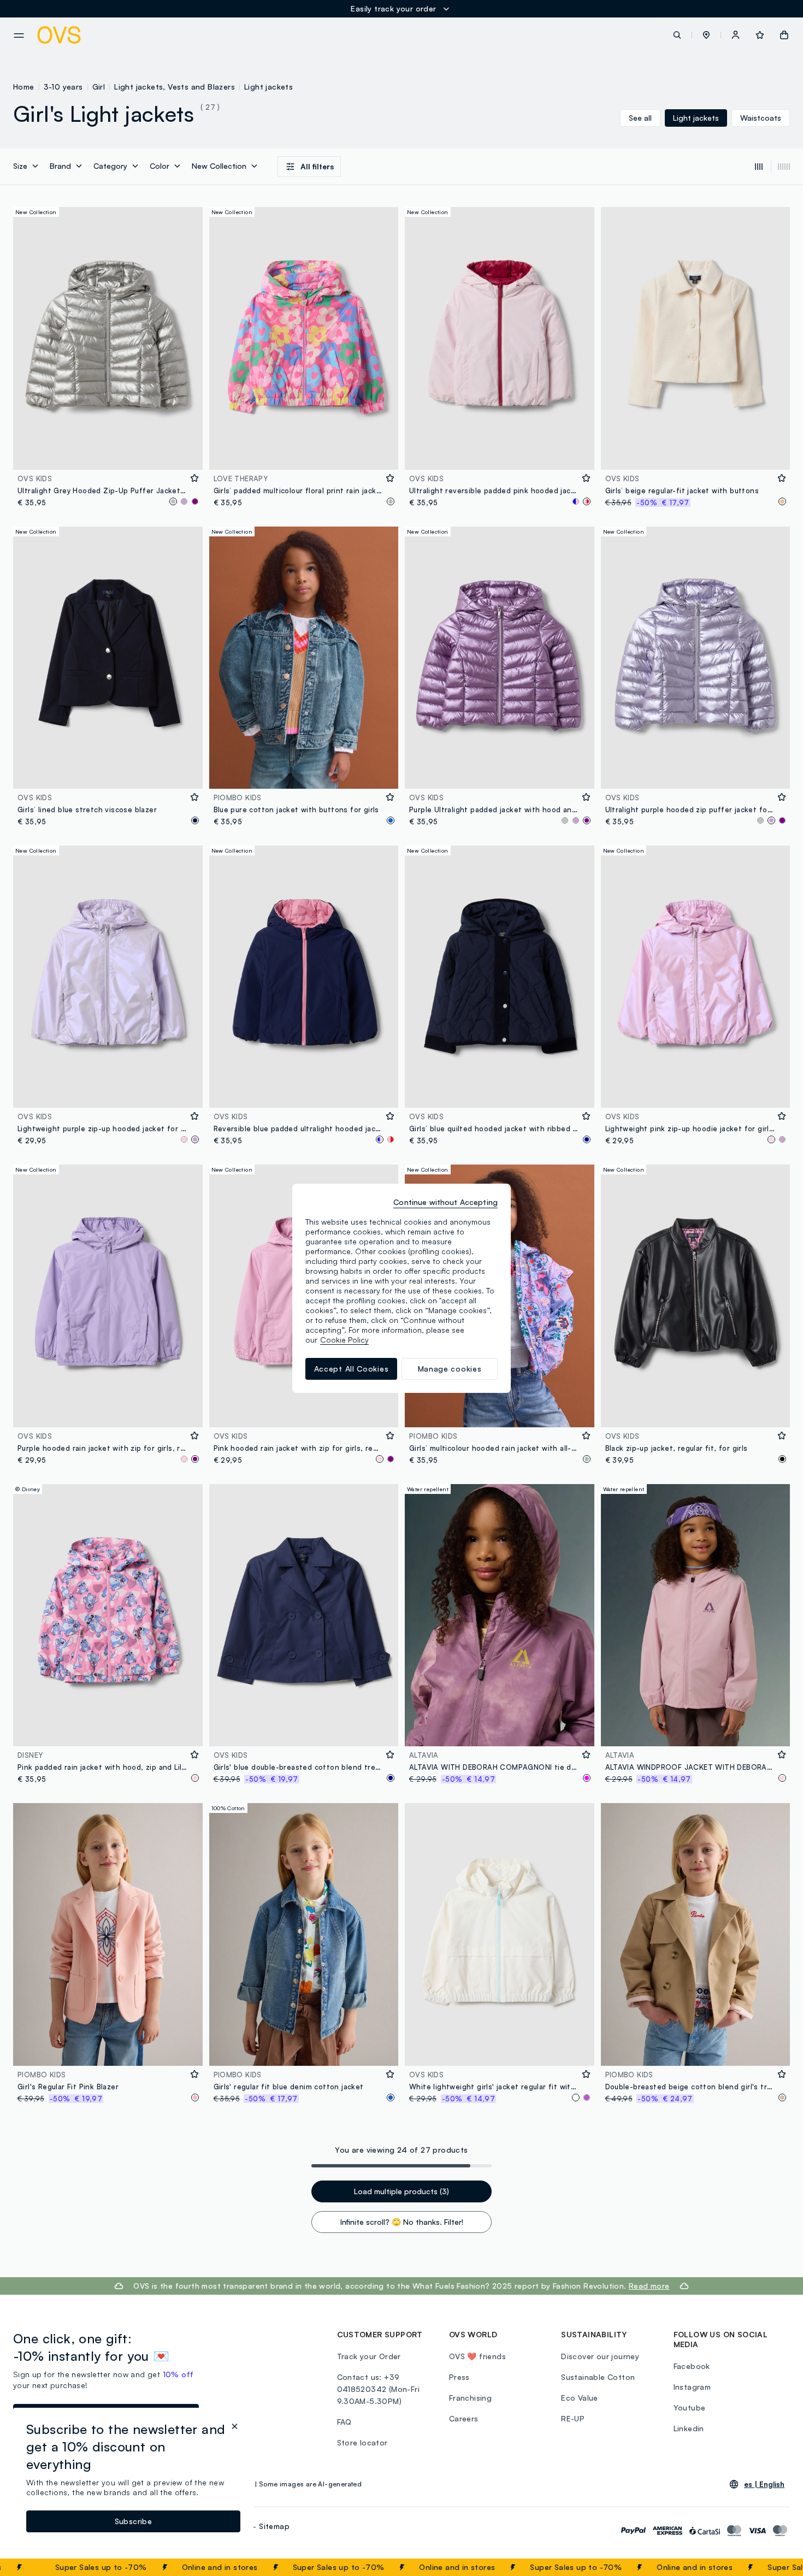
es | (764, 2484)
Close (775, 2567)
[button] (706, 35)
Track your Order (369, 2356)
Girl (99, 87)
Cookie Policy (344, 1340)
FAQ (344, 2422)
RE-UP (573, 2418)
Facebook (692, 2366)
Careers (464, 2418)
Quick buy (108, 454)
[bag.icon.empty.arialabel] (784, 35)
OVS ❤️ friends (477, 2356)
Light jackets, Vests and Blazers (175, 87)
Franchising (470, 2398)
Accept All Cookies (352, 1369)
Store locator (362, 2442)
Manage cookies (450, 1369)
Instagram (692, 2387)
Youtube (690, 2407)
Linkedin (689, 2428)
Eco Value (580, 2398)
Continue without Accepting (445, 1202)
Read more (649, 2286)
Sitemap (274, 2526)
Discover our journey (600, 2356)
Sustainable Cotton (598, 2377)
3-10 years (63, 87)
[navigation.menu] (19, 36)
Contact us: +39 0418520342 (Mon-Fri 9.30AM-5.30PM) (379, 2389)
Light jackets (268, 87)
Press (459, 2377)
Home (24, 87)
